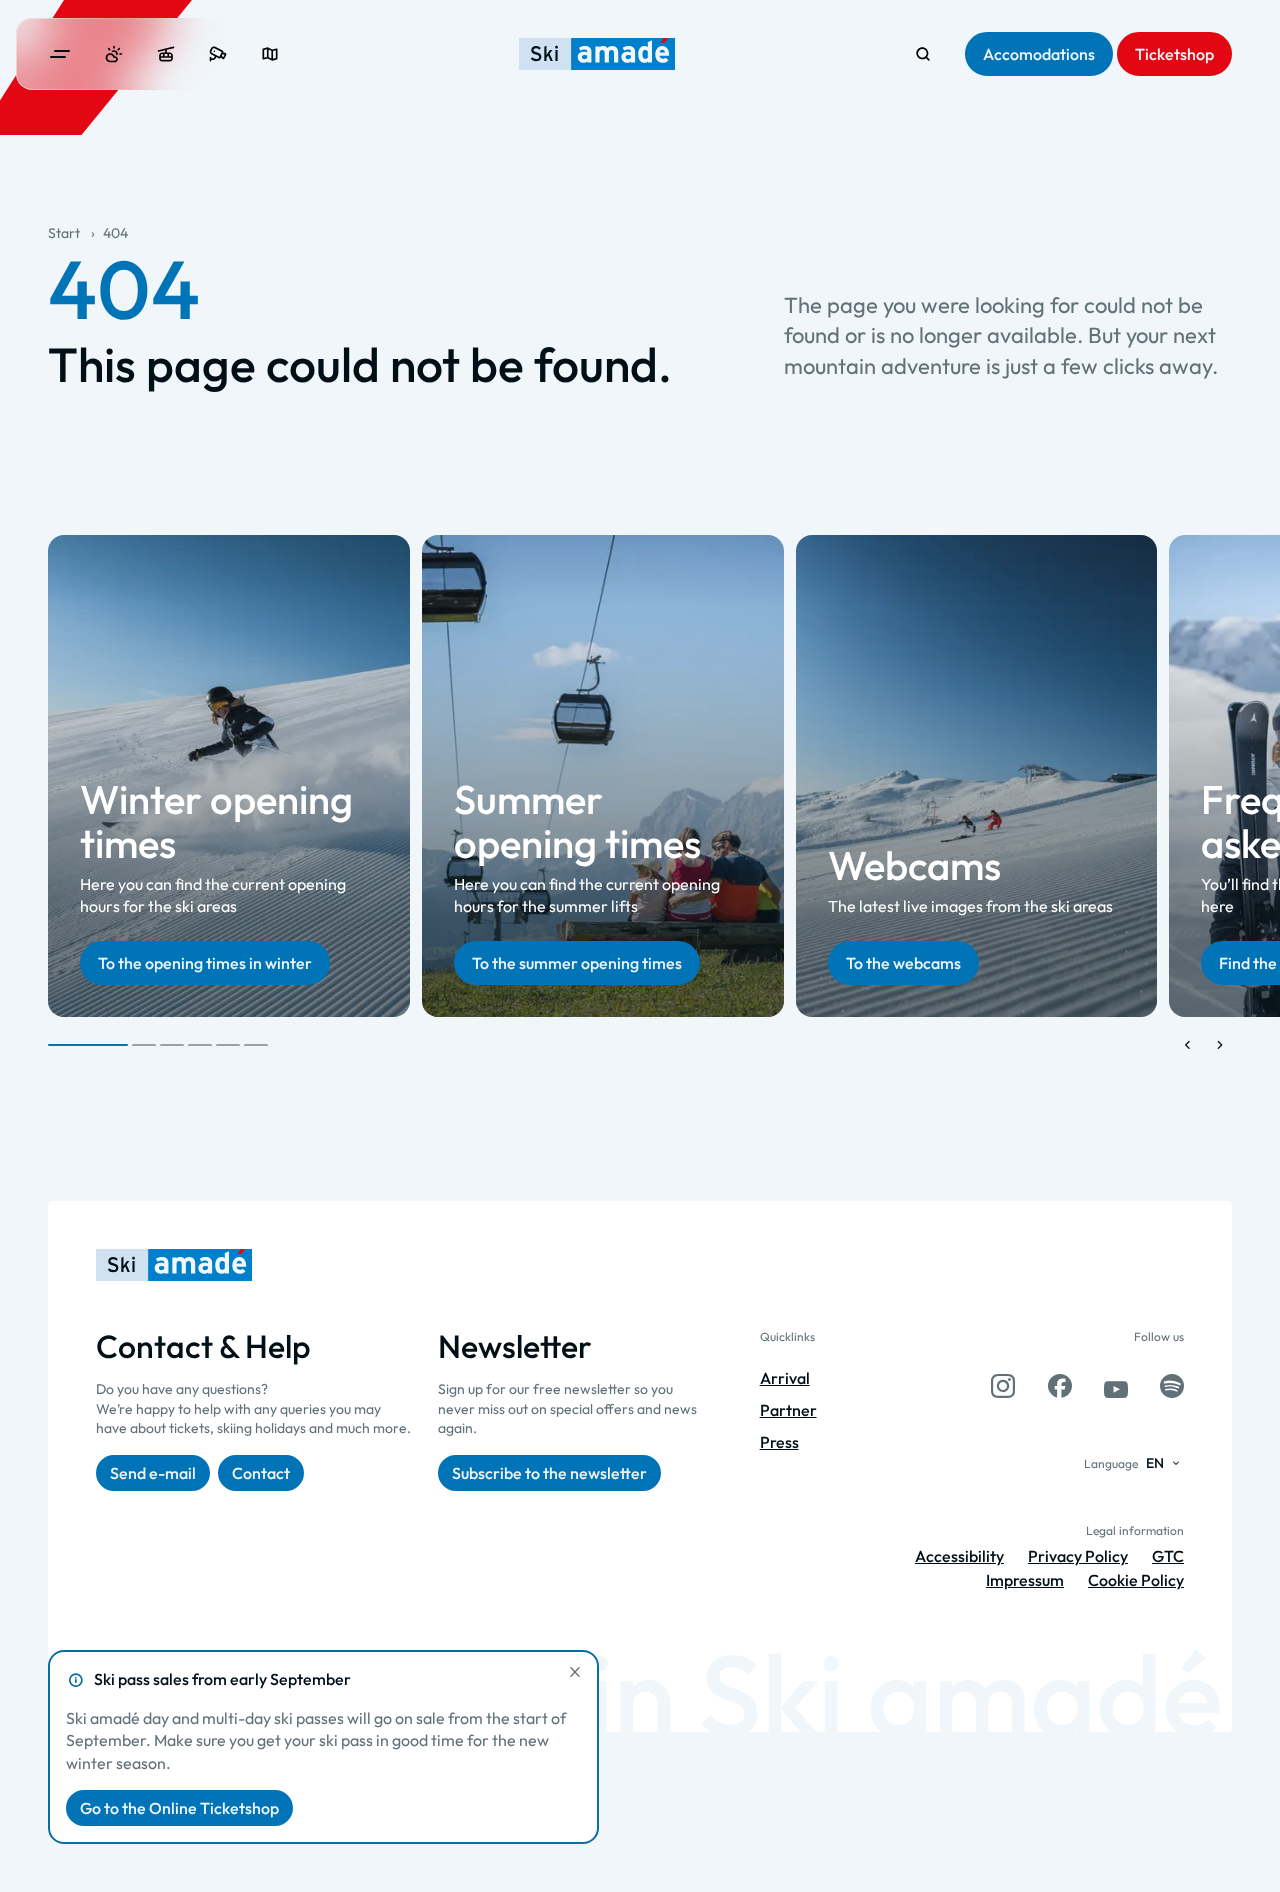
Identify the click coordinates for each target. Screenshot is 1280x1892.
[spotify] (1172, 1386)
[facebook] (1060, 1386)
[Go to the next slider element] (1220, 1045)
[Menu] (60, 54)
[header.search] (923, 54)
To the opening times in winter (205, 963)
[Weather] (114, 54)
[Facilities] (166, 54)
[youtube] (1116, 1386)
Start (64, 233)
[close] (575, 1672)
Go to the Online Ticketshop (179, 1808)
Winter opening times (216, 820)
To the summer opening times (577, 963)
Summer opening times (577, 820)
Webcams (914, 865)
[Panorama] (270, 54)
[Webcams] (218, 54)
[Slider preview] (1188, 1045)
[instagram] (1003, 1386)
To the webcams (903, 963)
